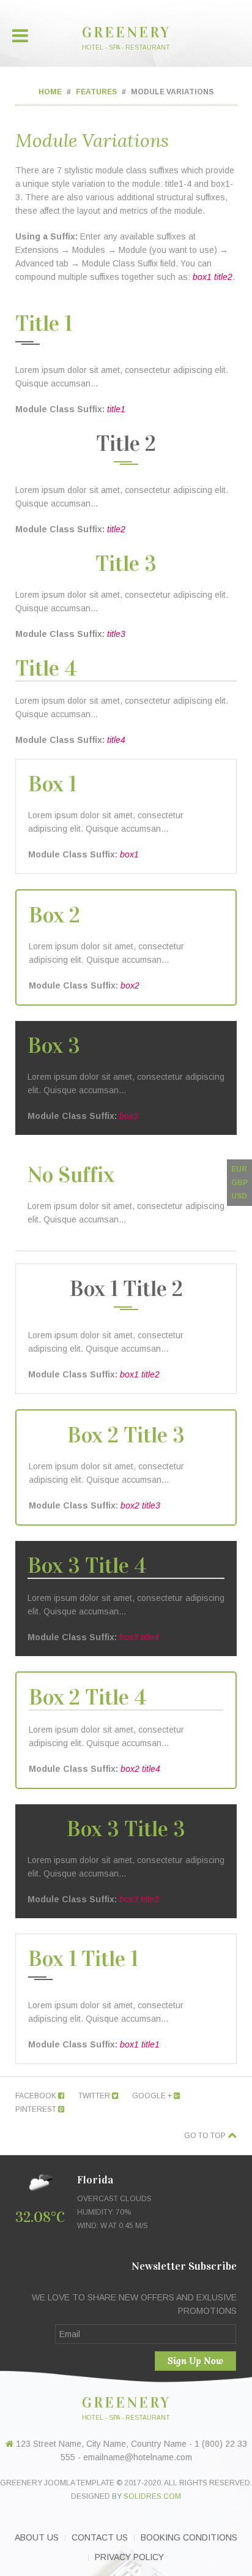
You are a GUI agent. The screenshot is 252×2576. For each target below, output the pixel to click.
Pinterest (37, 2109)
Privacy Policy (129, 2557)
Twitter (95, 2096)
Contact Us (100, 2537)
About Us (37, 2537)
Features (96, 92)
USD (239, 1196)
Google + (153, 2096)
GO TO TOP (206, 2136)
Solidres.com (152, 2496)
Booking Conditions (189, 2537)
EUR (239, 1169)
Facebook (37, 2096)
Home (50, 92)
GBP (239, 1183)
